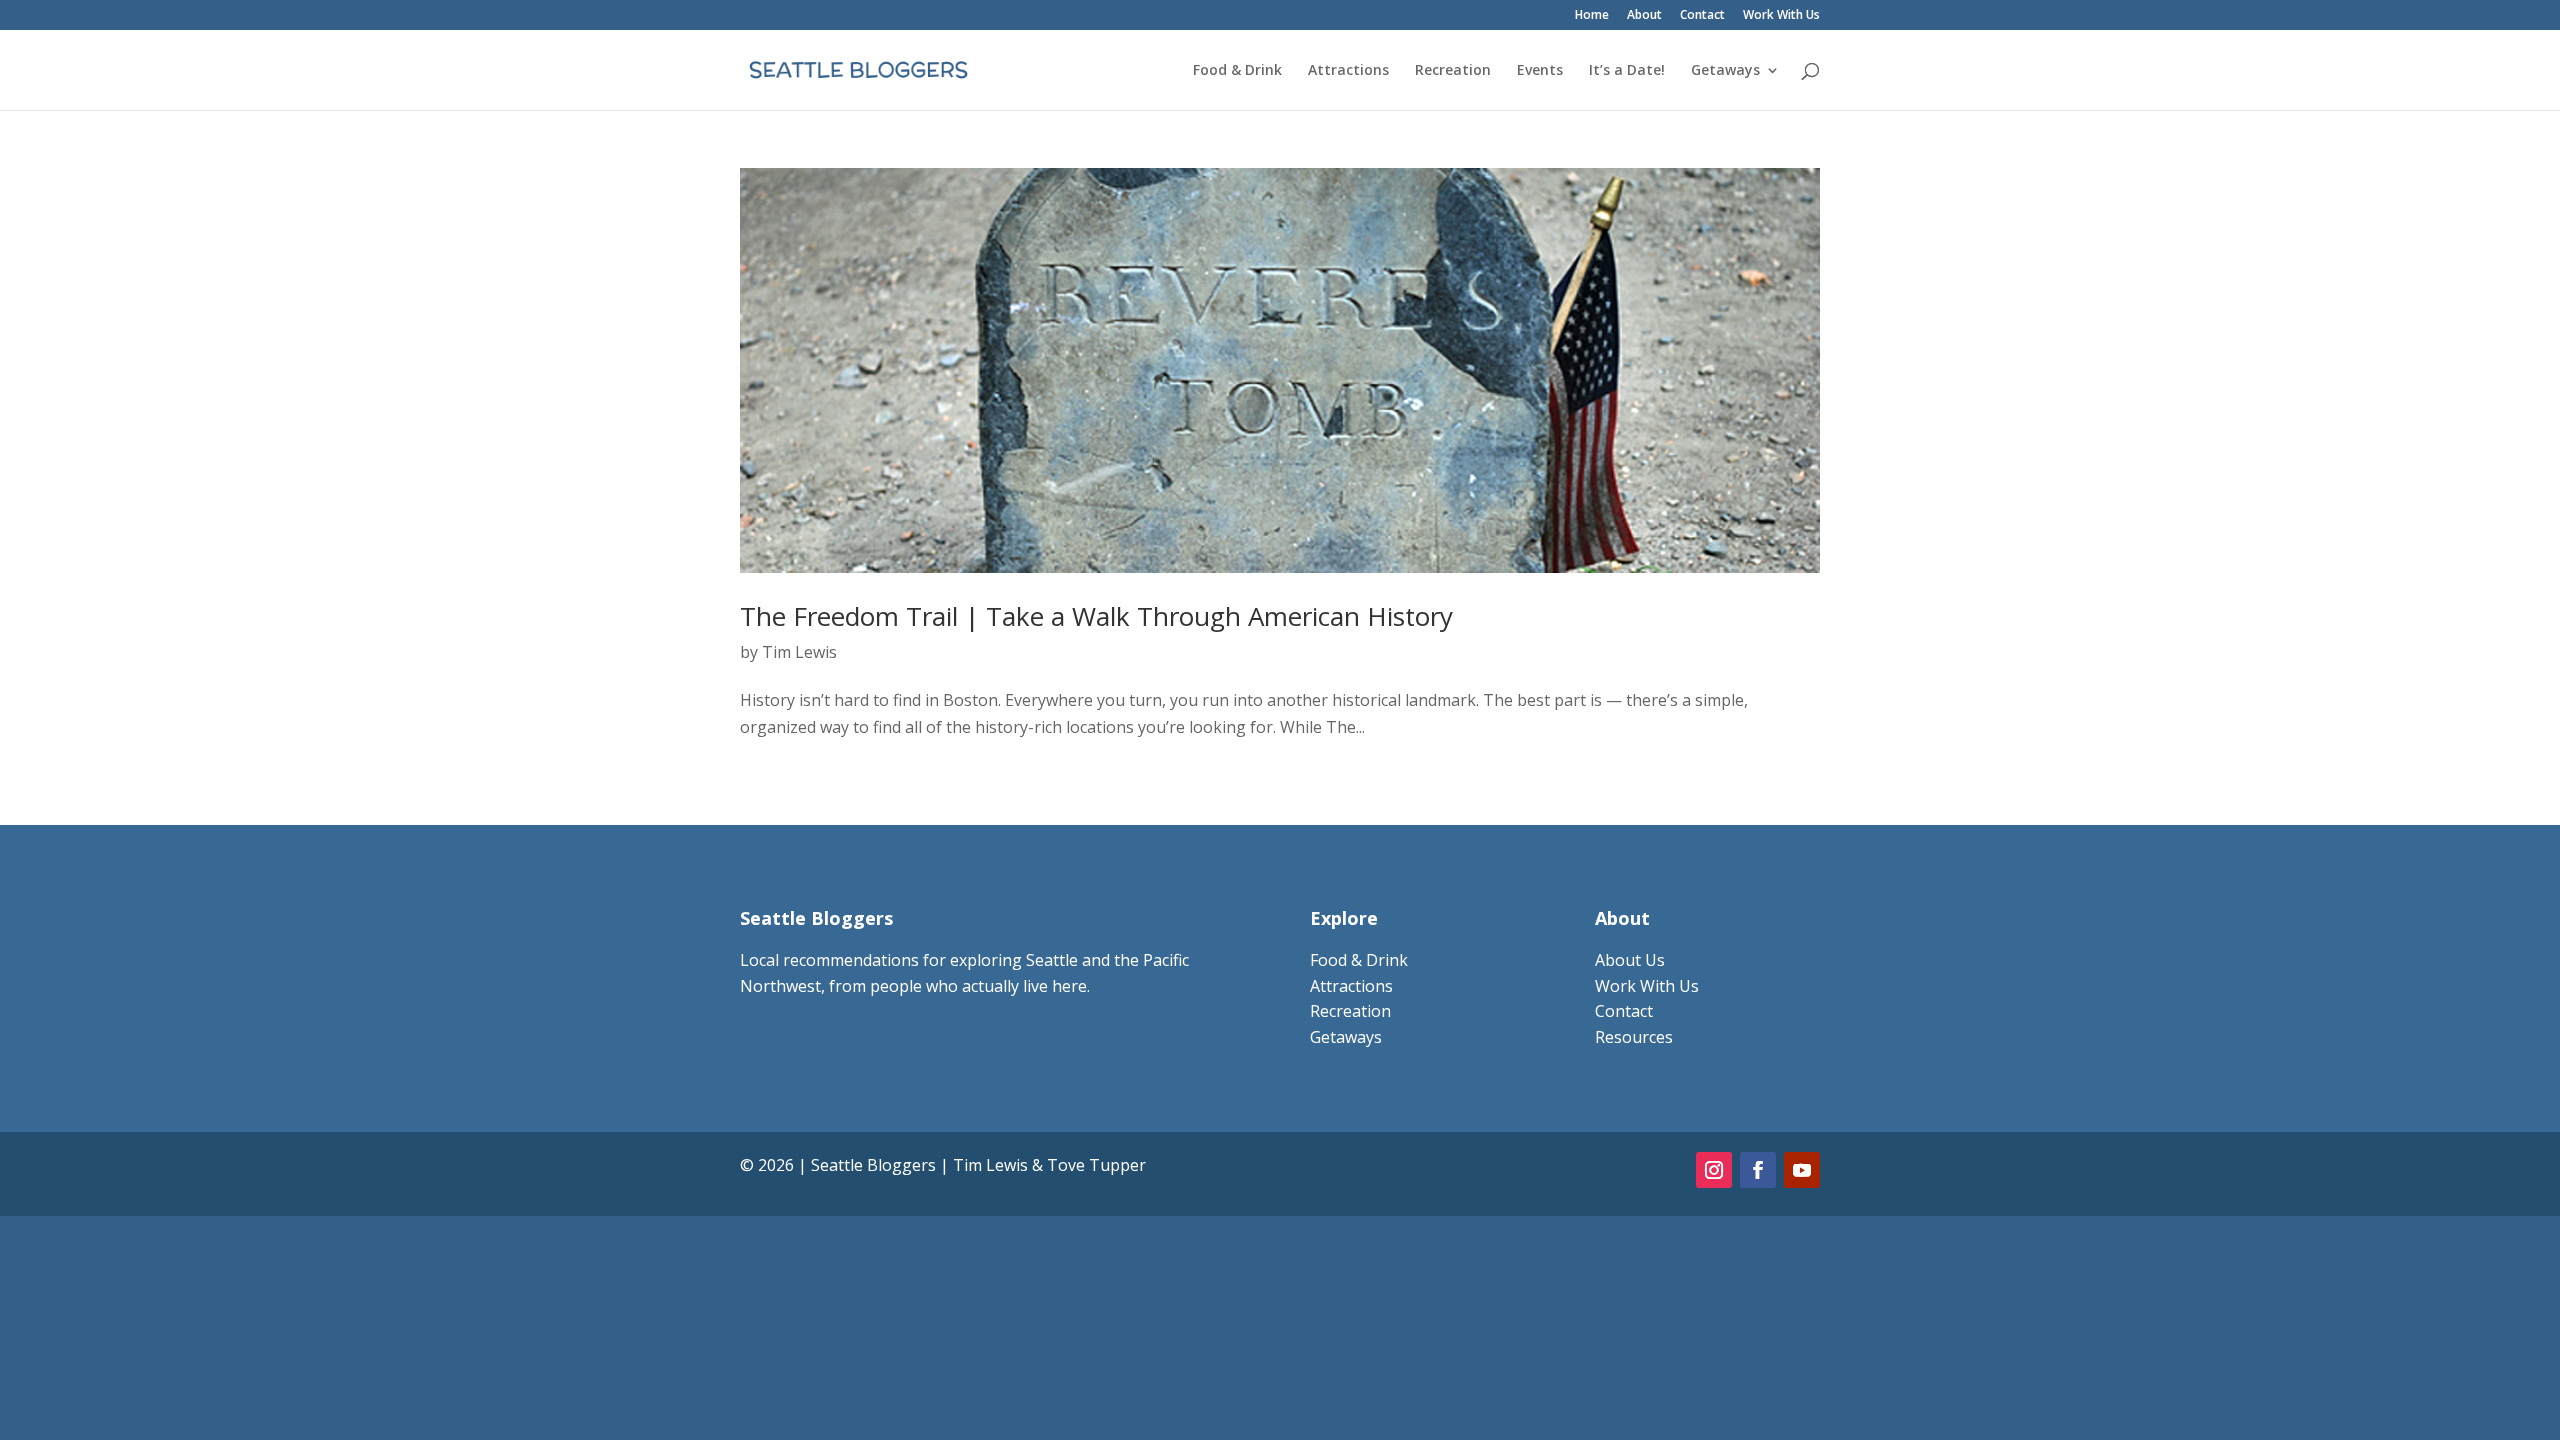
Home (1592, 16)
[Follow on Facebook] (1758, 1170)
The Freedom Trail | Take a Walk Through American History (1096, 616)
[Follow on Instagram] (1714, 1170)
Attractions (1348, 71)
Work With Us (1781, 16)
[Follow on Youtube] (1802, 1170)
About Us (1630, 960)
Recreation (1453, 71)
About (1644, 16)
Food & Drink (1237, 71)
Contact (1702, 16)
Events (1540, 71)
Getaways (1725, 71)
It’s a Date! (1627, 71)
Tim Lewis (799, 652)
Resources (1634, 1037)
